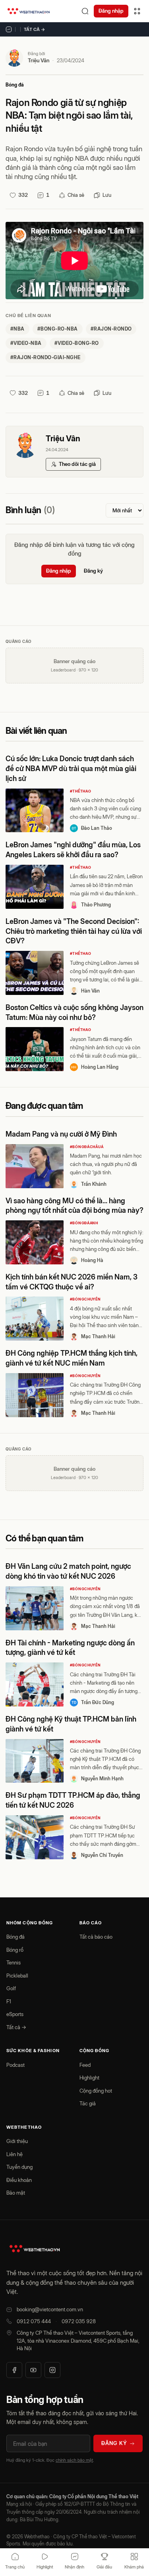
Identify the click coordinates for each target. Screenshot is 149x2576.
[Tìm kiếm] (85, 11)
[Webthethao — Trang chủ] (29, 11)
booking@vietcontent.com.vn (50, 2309)
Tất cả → (35, 29)
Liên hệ (15, 2154)
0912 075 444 (34, 2321)
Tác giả (88, 2103)
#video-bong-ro (77, 343)
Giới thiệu (17, 2141)
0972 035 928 (79, 2321)
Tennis (14, 1962)
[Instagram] (52, 2370)
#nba (17, 329)
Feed (85, 2065)
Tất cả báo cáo (96, 1937)
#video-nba (26, 343)
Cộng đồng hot (96, 2091)
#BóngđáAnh (84, 1223)
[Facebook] (14, 2370)
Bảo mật (16, 2193)
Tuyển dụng (19, 2167)
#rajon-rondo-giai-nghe (45, 357)
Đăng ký (93, 571)
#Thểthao (81, 791)
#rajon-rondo (111, 329)
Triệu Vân (39, 60)
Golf (11, 1988)
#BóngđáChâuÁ (87, 1147)
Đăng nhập (111, 11)
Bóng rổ (15, 1950)
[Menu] (137, 11)
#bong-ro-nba (58, 329)
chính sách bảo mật (74, 2460)
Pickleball (17, 1976)
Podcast (15, 2065)
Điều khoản (19, 2180)
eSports (15, 2014)
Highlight (89, 2078)
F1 (9, 2001)
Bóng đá (15, 85)
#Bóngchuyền (85, 1299)
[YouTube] (33, 2370)
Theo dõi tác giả (77, 464)
